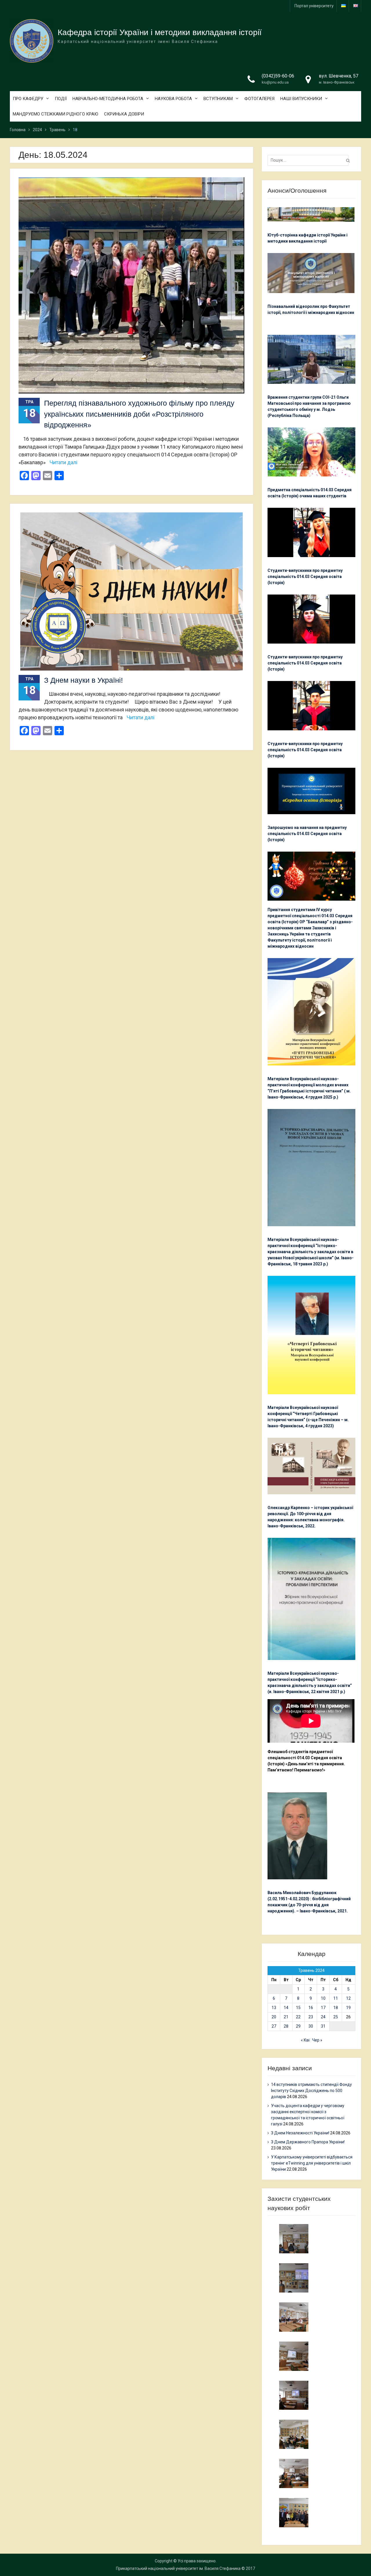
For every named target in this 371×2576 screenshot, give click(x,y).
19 (348, 2008)
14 (286, 2008)
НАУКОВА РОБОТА (173, 99)
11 (336, 1998)
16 (311, 2008)
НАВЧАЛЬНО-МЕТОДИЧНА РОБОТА (108, 99)
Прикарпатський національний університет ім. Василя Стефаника (178, 2568)
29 (298, 2026)
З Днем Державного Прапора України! (308, 2142)
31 (323, 2026)
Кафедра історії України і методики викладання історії (160, 32)
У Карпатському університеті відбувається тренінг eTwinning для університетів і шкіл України (312, 2163)
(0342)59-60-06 (278, 76)
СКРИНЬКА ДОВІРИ (124, 114)
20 (274, 2017)
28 (286, 2026)
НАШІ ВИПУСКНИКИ (301, 99)
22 (298, 2017)
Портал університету (314, 6)
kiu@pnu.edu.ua (275, 82)
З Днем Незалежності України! (300, 2133)
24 (323, 2017)
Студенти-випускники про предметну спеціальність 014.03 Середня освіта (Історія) (305, 577)
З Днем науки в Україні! (83, 680)
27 (274, 2026)
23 (311, 2017)
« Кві (305, 2040)
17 (323, 2008)
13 (274, 2008)
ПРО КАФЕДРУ (28, 99)
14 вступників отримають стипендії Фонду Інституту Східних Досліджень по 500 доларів (311, 2091)
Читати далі (63, 462)
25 (336, 2017)
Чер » (317, 2040)
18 (336, 2008)
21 (286, 2017)
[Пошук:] (309, 160)
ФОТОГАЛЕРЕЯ (259, 99)
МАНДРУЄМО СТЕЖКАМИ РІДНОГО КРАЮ (56, 114)
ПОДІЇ (61, 99)
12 (348, 1998)
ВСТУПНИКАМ (218, 99)
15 (298, 2008)
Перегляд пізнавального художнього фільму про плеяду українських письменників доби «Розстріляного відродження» (139, 414)
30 (311, 2026)
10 (323, 1998)
